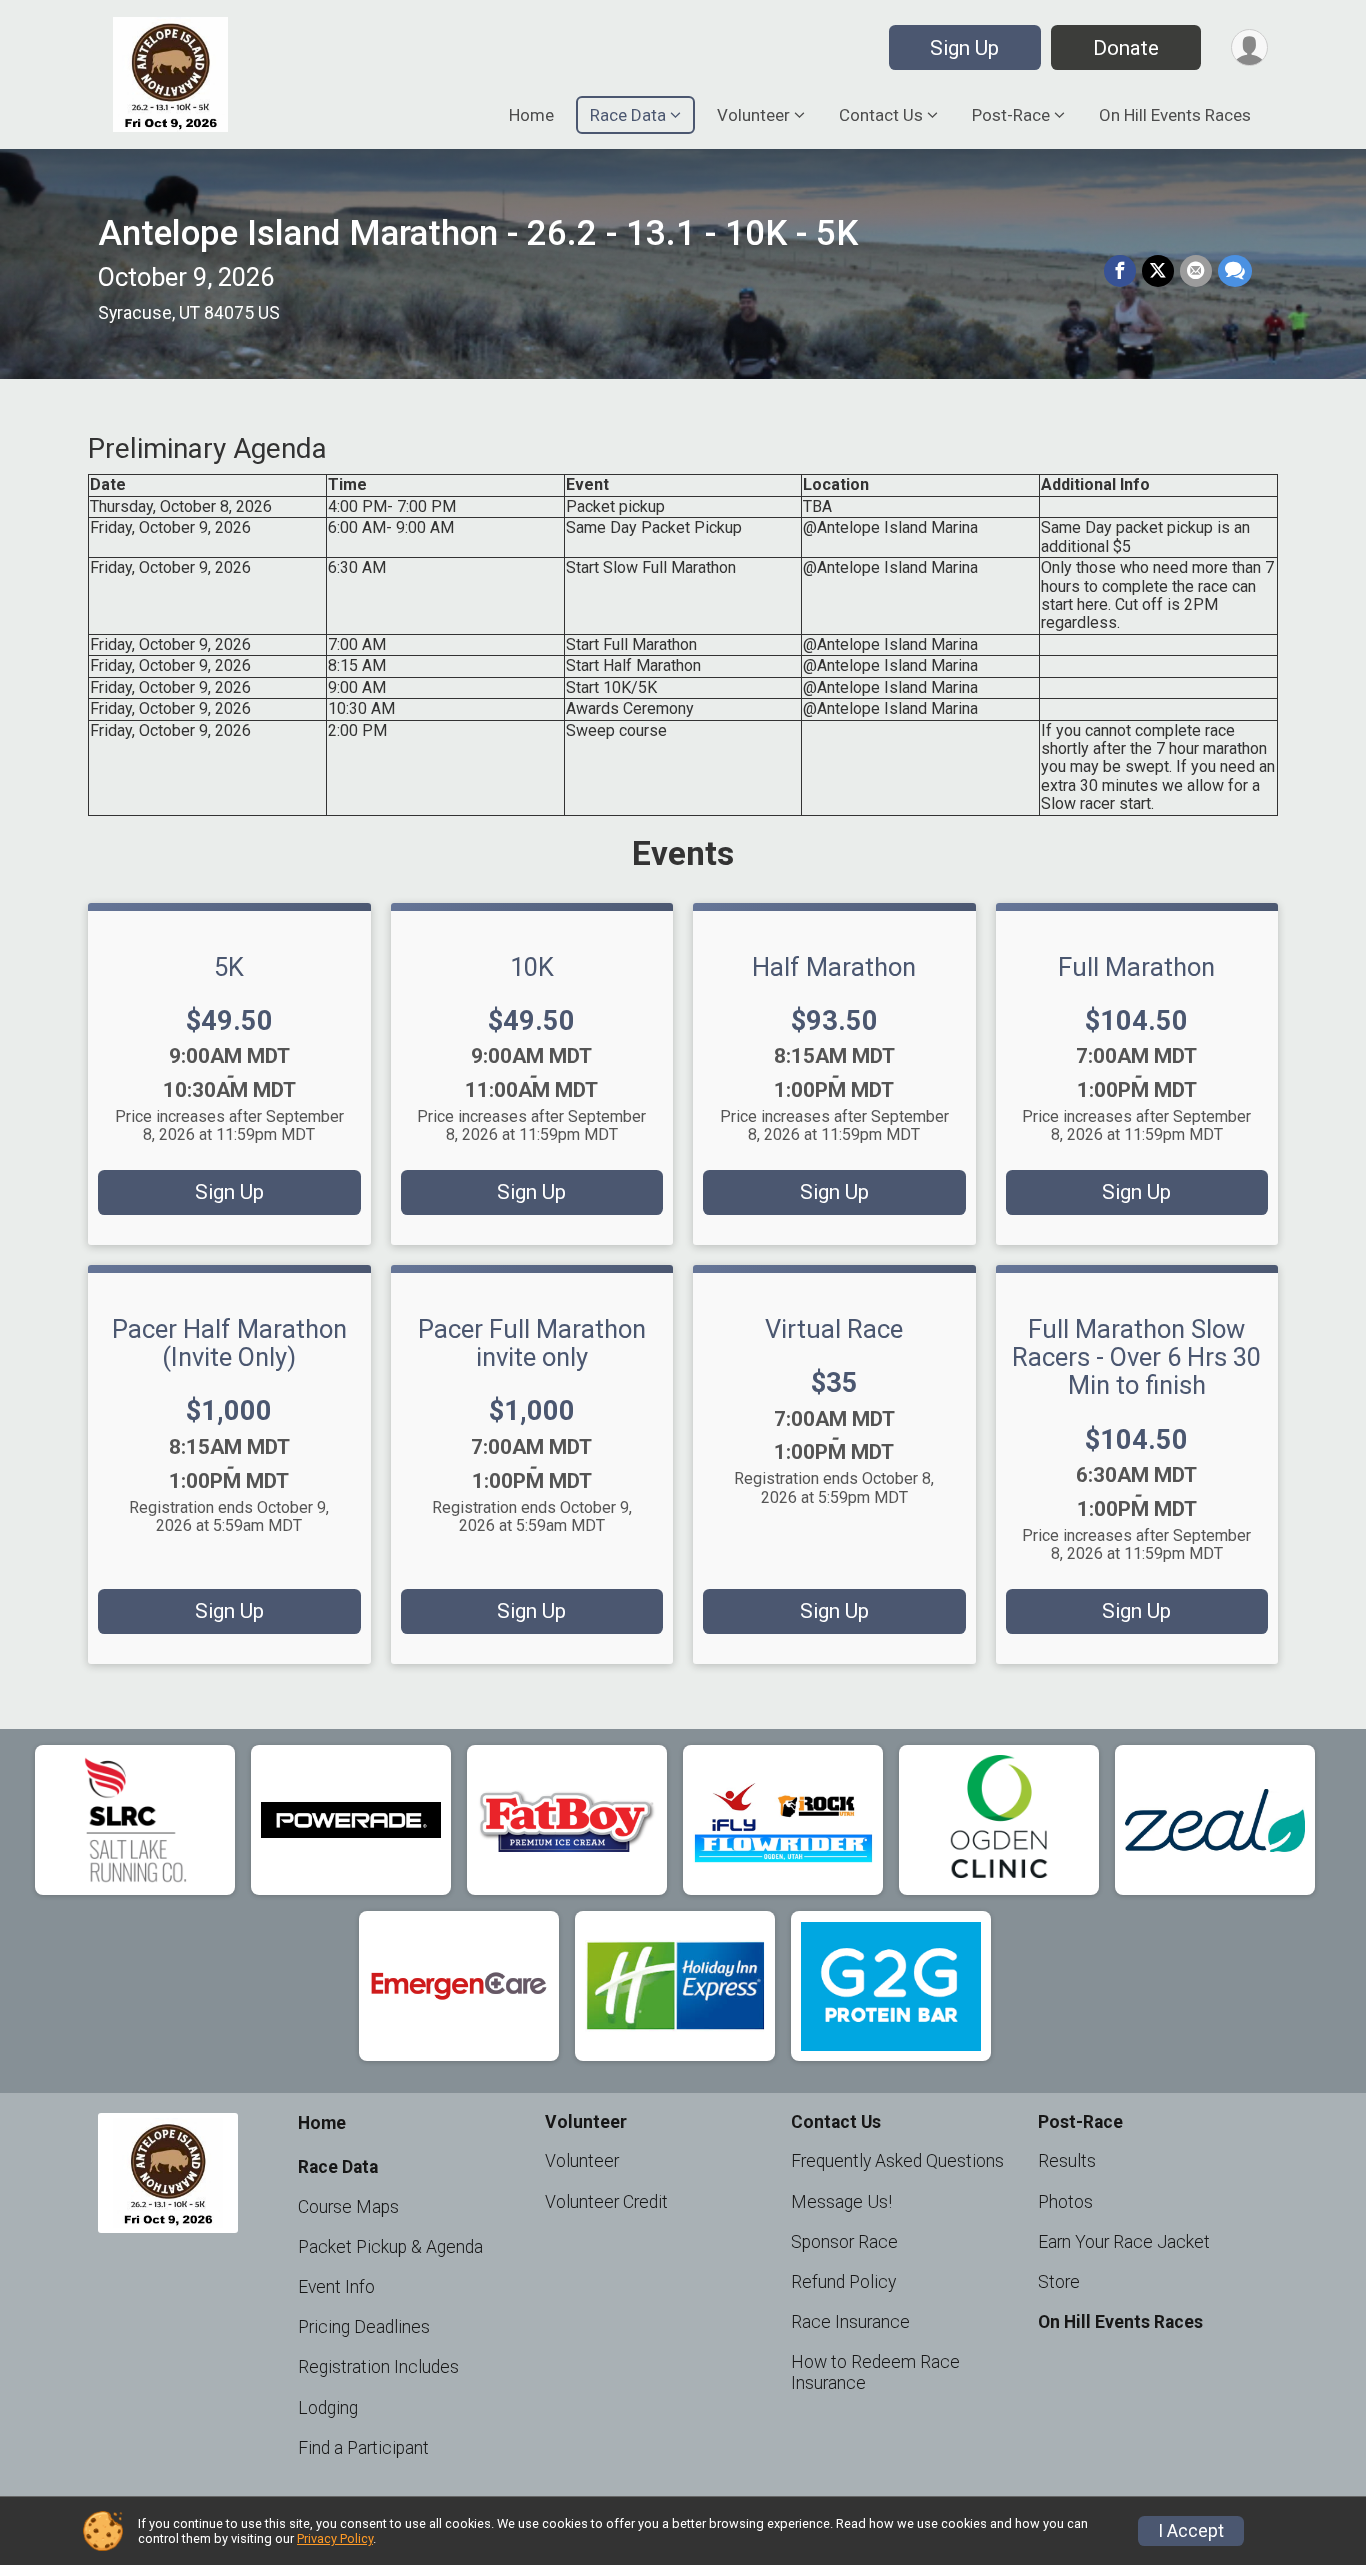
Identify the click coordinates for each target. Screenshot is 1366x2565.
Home (531, 115)
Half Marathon (834, 967)
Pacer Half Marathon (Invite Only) (229, 1343)
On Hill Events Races (1175, 115)
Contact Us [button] (881, 115)
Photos (1065, 2202)
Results (1067, 2161)
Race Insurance (850, 2322)
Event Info (336, 2287)
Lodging (328, 2408)
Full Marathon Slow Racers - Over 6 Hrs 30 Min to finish (1136, 1357)
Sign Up (964, 48)
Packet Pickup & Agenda (390, 2247)
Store (1059, 2282)
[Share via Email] (1196, 271)
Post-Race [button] (1011, 115)
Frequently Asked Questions (897, 2161)
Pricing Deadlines (364, 2327)
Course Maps (348, 2207)
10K (532, 967)
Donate (1126, 48)
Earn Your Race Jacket (1124, 2242)
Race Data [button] (628, 115)
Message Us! (841, 2202)
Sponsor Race (844, 2242)
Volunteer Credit (606, 2202)
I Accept (1191, 2531)
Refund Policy (843, 2282)
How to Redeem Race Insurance (875, 2372)
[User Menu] (1249, 47)
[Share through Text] (1235, 271)
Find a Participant (363, 2448)
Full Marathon (1136, 967)
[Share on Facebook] (1120, 271)
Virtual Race (834, 1329)
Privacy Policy (335, 2538)
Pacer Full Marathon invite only (532, 1343)
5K (229, 967)
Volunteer (582, 2161)
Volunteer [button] (753, 115)
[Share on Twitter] (1158, 271)
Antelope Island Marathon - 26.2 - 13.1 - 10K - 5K (478, 233)
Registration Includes (378, 2367)
